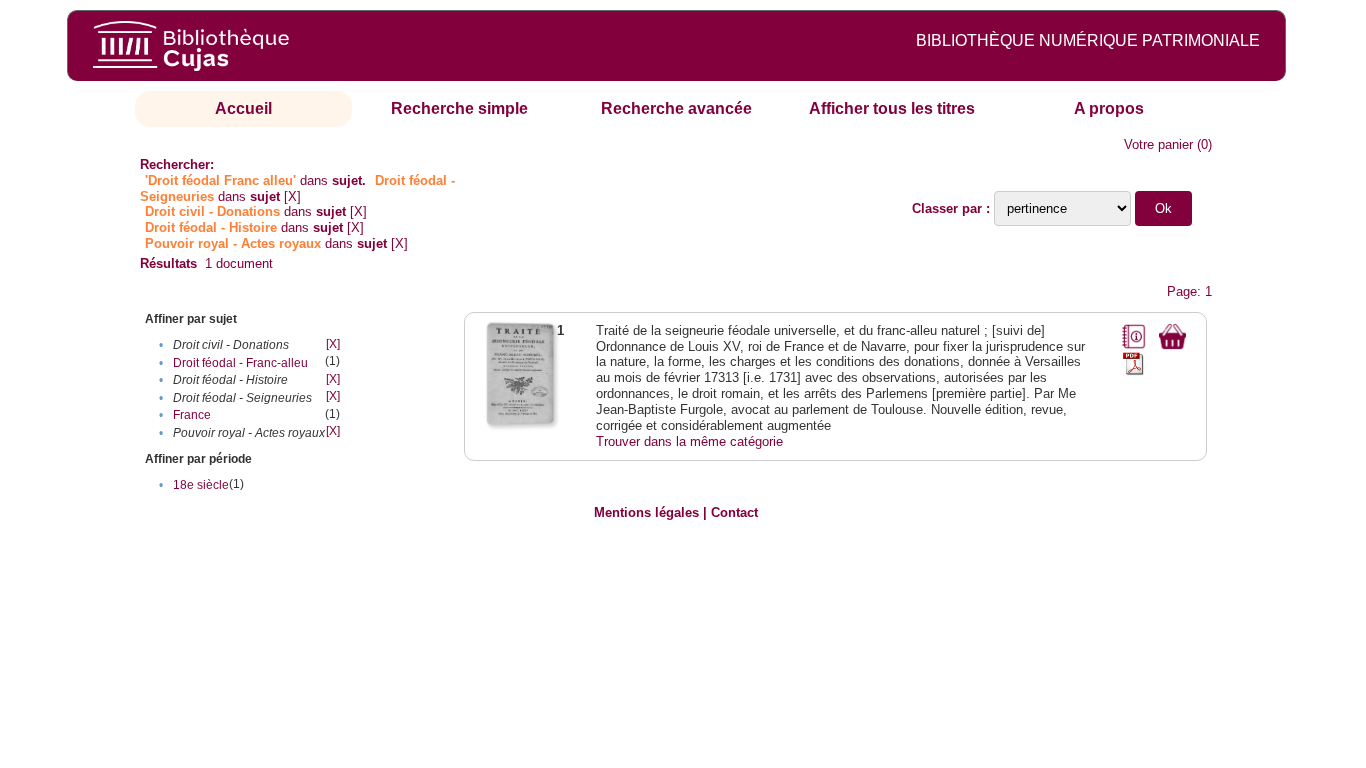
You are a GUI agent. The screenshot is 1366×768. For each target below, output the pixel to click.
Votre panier (1158, 144)
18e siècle (201, 485)
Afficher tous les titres (892, 108)
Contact (734, 512)
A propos (1109, 108)
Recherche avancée (676, 108)
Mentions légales (646, 512)
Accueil (243, 108)
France (192, 415)
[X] (292, 196)
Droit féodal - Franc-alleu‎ (240, 363)
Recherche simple (459, 108)
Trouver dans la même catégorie (689, 441)
